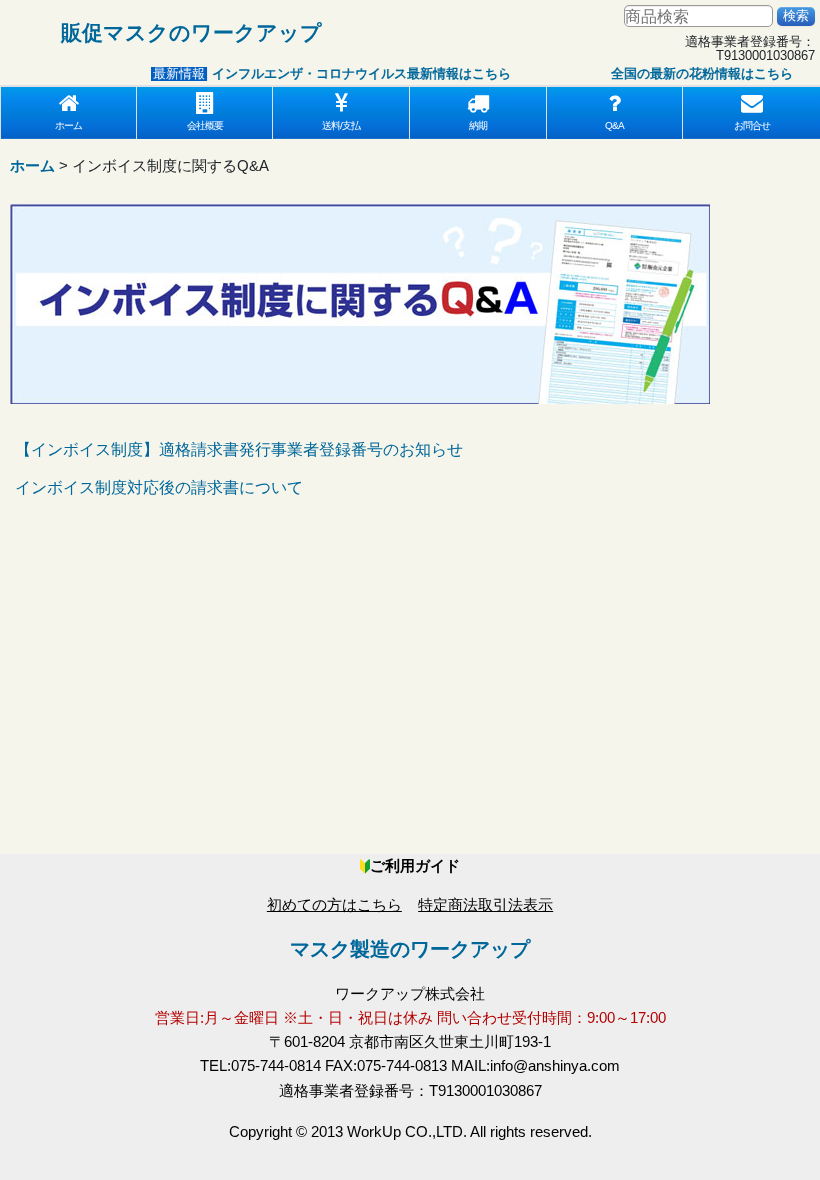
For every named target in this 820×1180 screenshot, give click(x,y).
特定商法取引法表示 (485, 904)
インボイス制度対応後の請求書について (159, 487)
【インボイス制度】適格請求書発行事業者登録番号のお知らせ (239, 449)
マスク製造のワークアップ (410, 949)
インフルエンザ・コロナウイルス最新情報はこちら (350, 73)
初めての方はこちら (334, 904)
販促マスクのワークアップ (191, 32)
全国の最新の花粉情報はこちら (691, 73)
